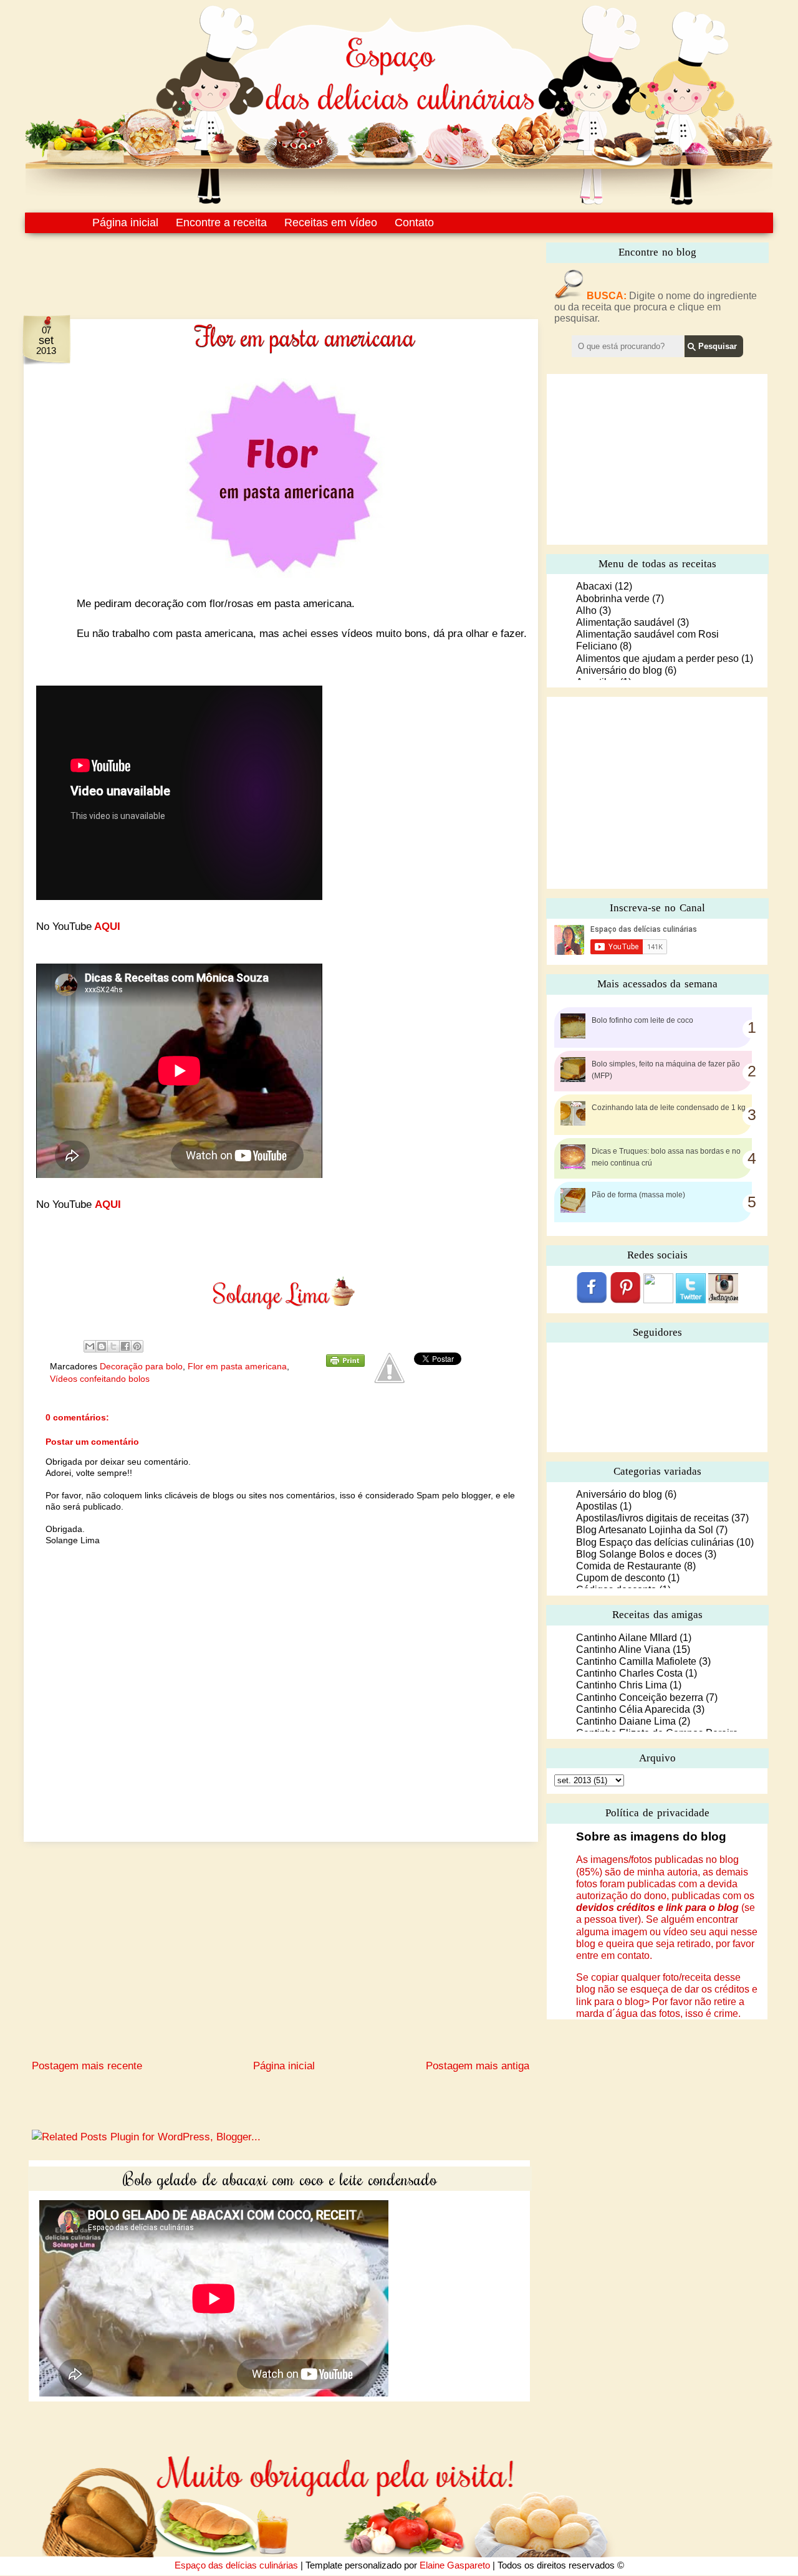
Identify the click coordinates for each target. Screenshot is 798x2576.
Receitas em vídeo (331, 223)
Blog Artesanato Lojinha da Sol (645, 1530)
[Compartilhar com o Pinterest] (137, 1346)
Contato (414, 223)
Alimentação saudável (625, 622)
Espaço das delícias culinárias (236, 2565)
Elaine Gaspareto (455, 2565)
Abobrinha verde (613, 599)
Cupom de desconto (621, 1578)
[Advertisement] (254, 267)
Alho (586, 610)
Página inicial (125, 223)
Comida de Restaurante (629, 1566)
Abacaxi (594, 586)
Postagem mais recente (87, 2066)
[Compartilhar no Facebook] (125, 1346)
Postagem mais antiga (478, 2066)
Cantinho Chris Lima (622, 1685)
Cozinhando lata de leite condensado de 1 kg (669, 1108)
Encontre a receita (221, 223)
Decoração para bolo (141, 1366)
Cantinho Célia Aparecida (633, 1709)
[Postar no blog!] (102, 1346)
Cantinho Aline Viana (623, 1650)
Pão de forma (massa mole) (638, 1195)
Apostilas (597, 1506)
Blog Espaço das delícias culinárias (655, 1542)
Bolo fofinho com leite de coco (642, 1020)
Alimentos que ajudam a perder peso (657, 658)
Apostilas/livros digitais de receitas (652, 1518)
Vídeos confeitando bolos (100, 1379)
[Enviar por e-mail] (90, 1346)
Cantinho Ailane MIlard (627, 1638)
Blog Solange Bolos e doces (639, 1554)
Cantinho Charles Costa (629, 1673)
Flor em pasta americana (237, 1366)
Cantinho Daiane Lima (626, 1721)
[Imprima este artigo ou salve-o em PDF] (345, 1364)
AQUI (106, 926)
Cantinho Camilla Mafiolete (636, 1661)
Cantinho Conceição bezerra (640, 1697)
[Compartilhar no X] (113, 1346)
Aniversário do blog (619, 670)
